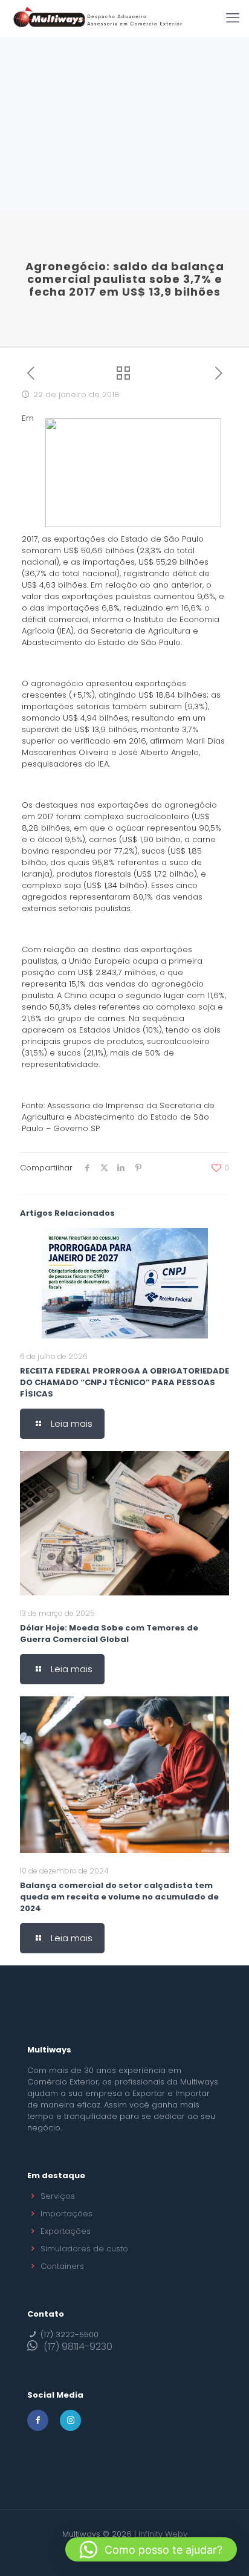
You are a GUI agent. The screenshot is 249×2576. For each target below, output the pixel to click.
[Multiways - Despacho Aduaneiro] (98, 18)
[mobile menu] (233, 18)
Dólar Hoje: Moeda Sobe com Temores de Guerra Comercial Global (109, 1634)
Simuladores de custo (84, 2249)
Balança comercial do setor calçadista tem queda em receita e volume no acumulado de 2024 (119, 1897)
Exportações (66, 2231)
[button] (151, 2549)
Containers (62, 2266)
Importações (66, 2214)
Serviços (58, 2196)
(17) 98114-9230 (78, 2347)
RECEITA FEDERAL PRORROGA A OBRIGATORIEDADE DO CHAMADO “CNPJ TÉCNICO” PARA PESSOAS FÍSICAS (124, 1382)
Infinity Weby (163, 2534)
